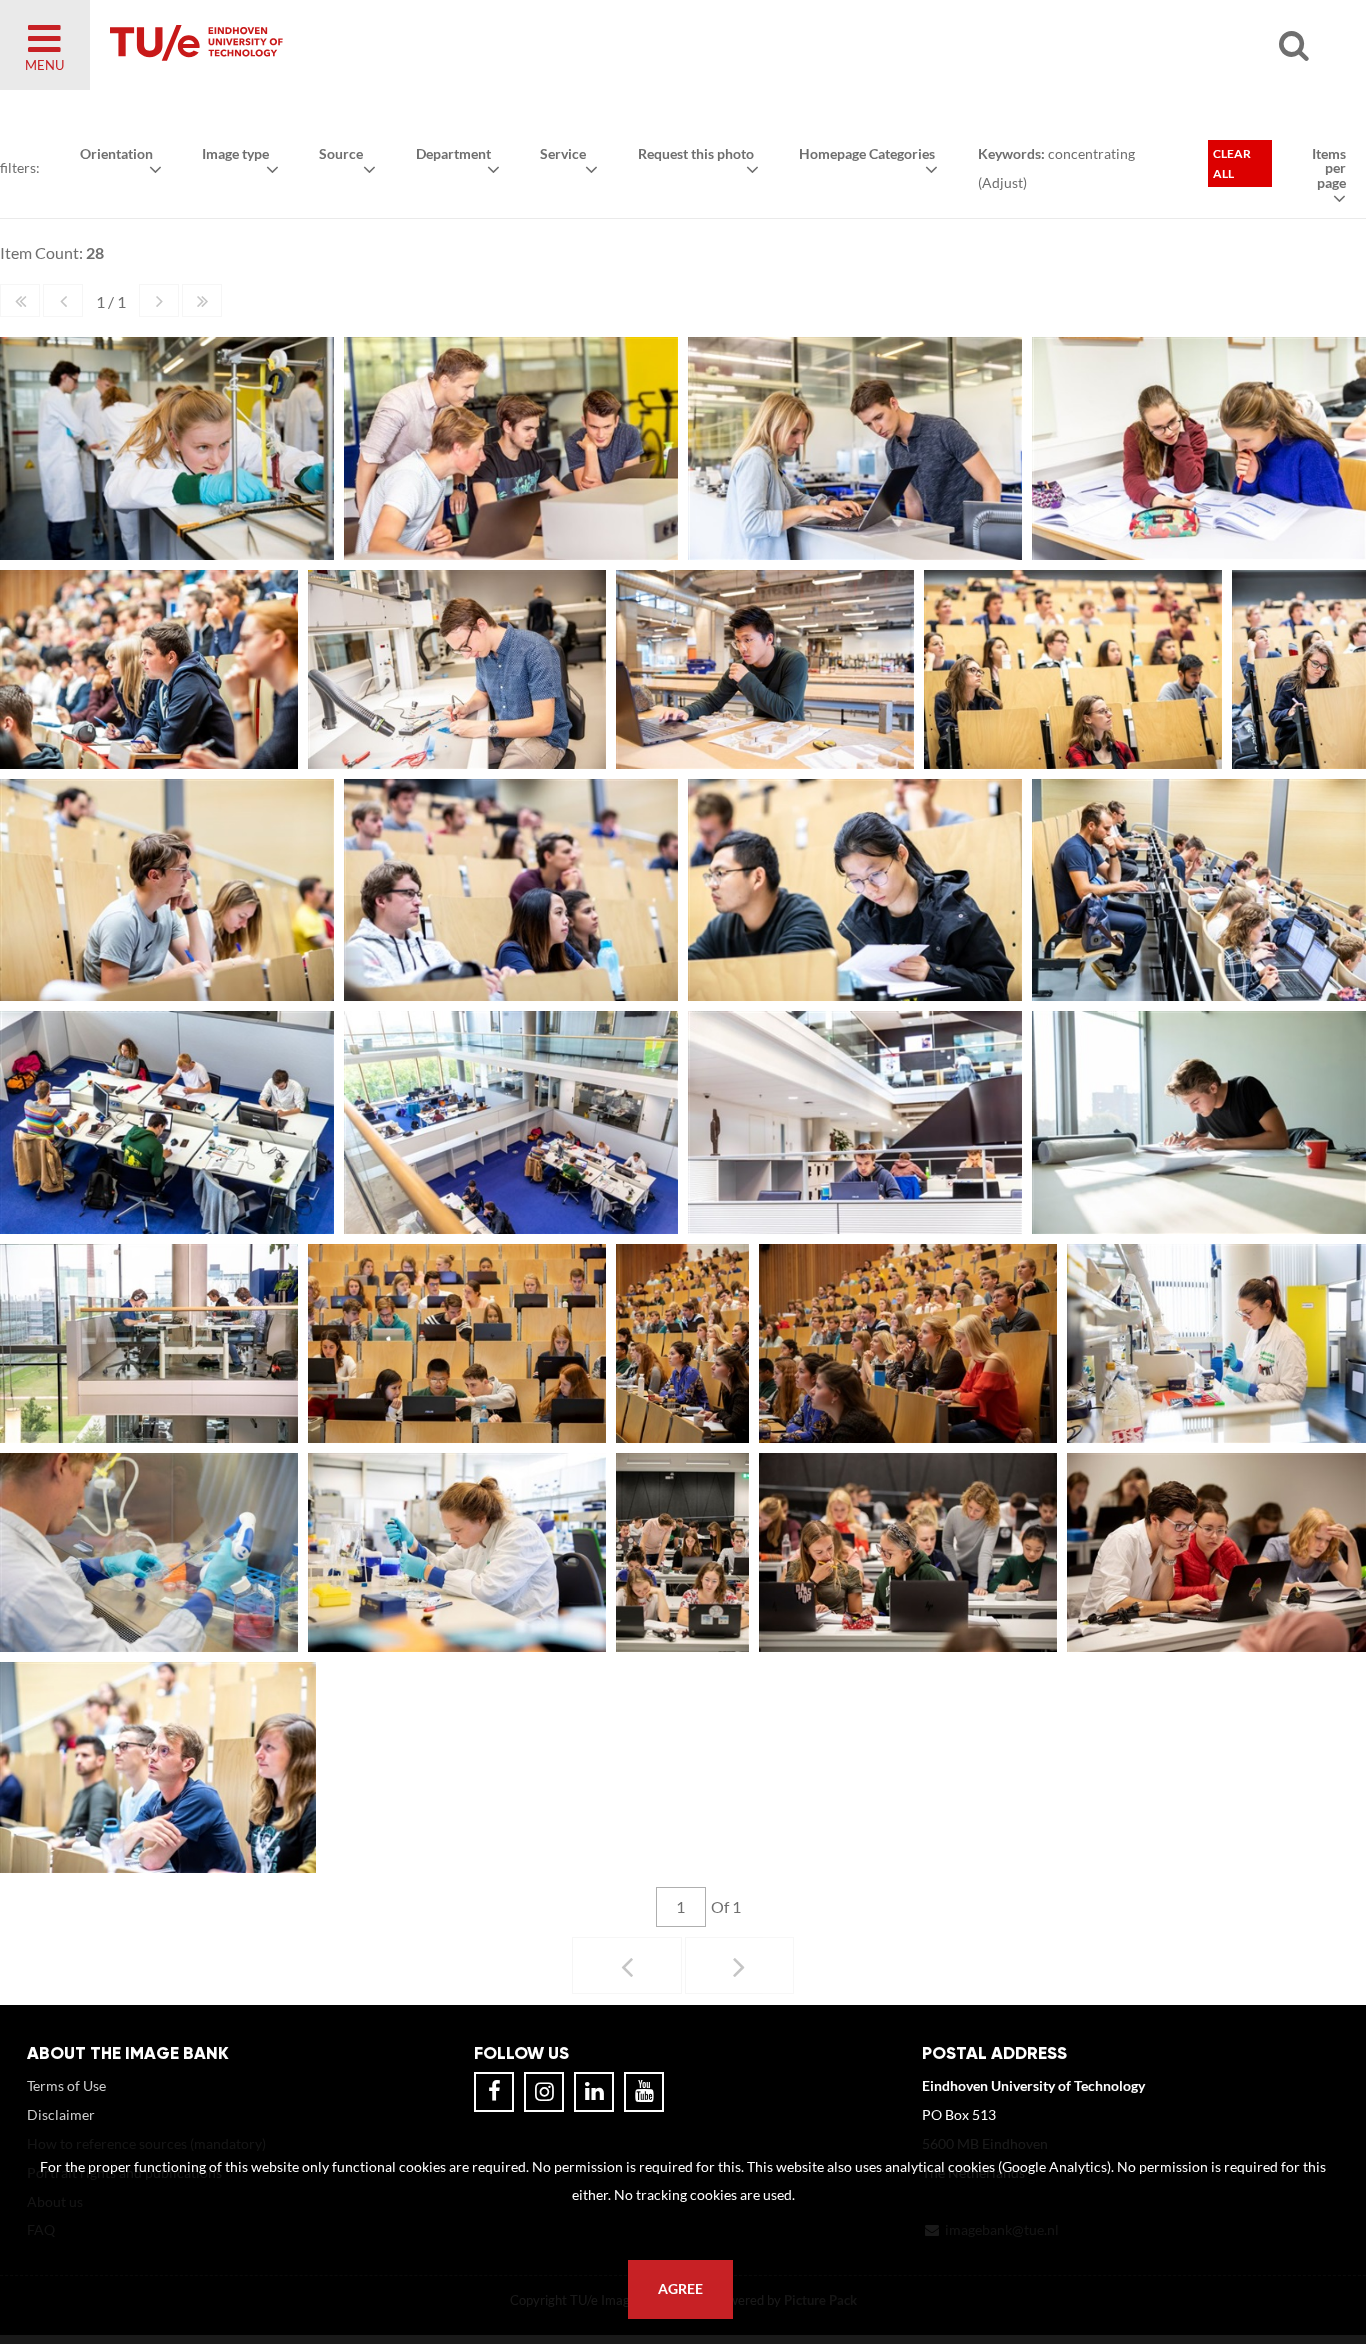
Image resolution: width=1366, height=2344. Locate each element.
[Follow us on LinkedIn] (594, 2092)
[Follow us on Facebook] (494, 2092)
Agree (680, 2289)
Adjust (1002, 182)
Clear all (1232, 163)
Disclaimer (61, 2114)
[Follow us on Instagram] (544, 2092)
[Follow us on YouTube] (644, 2092)
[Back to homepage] (340, 45)
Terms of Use (66, 2085)
